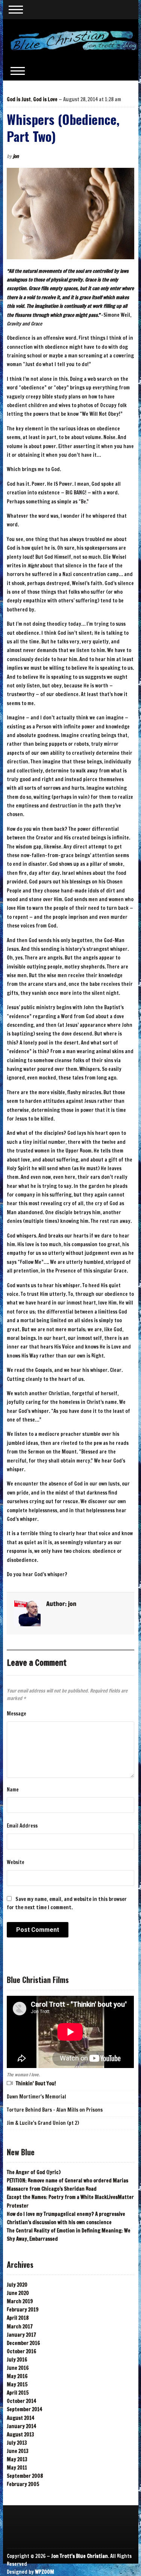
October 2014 (21, 2401)
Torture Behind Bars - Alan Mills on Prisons (55, 2110)
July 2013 (17, 2443)
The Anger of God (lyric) (34, 2172)
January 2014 (21, 2426)
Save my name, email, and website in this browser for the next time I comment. (67, 1903)
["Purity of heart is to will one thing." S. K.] (74, 40)
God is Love (45, 99)
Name (13, 1790)
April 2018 (18, 2318)
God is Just (19, 99)
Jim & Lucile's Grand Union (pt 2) (43, 2123)
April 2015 (18, 2393)
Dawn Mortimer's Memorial (36, 2097)
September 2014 (24, 2409)
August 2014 (20, 2418)
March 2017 (20, 2327)
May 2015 (17, 2384)
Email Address (22, 1826)
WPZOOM (45, 2572)
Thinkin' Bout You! (36, 2083)
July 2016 (17, 2360)
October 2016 (21, 2351)
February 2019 (23, 2310)
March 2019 (20, 2301)
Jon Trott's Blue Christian (80, 2556)
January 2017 (21, 2335)
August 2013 (20, 2435)
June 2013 (18, 2451)
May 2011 (17, 2468)
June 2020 (18, 2293)
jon (16, 156)
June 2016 (18, 2368)
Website (16, 1862)
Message (17, 1714)
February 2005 (23, 2484)
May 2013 (17, 2459)
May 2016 (17, 2376)
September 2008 (25, 2476)
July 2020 (17, 2285)
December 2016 (23, 2343)
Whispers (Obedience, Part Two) (63, 128)
